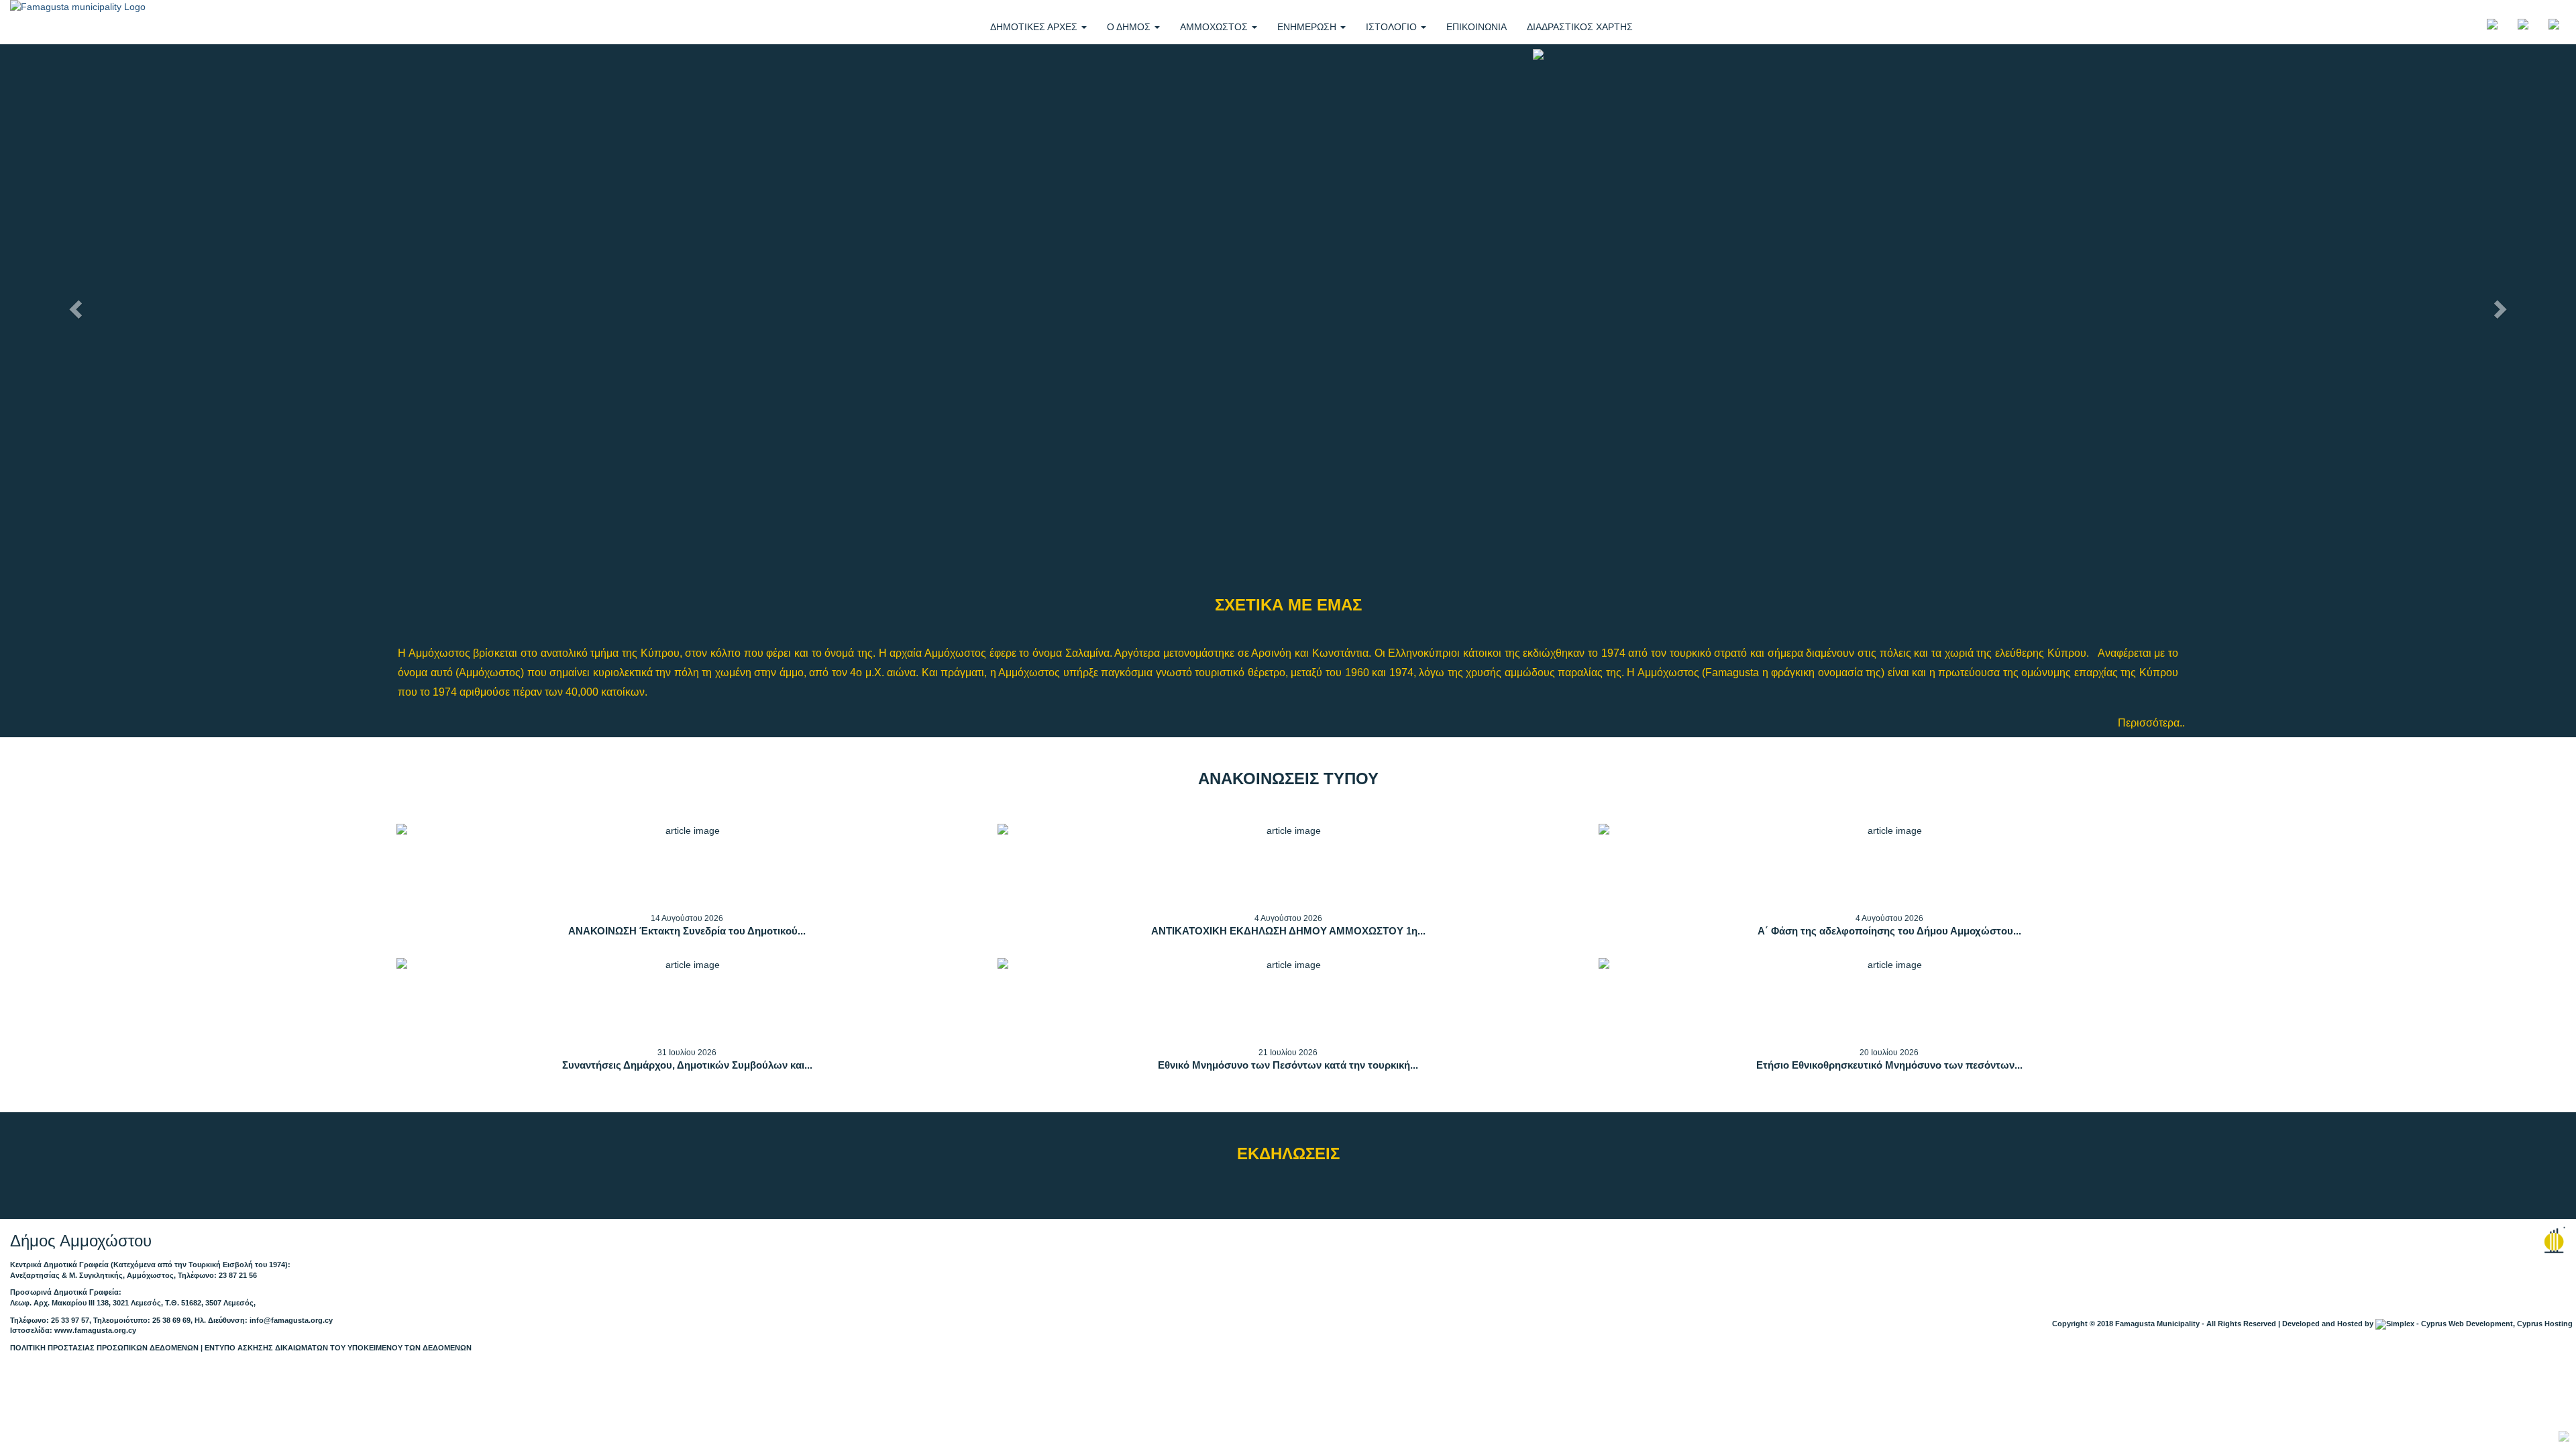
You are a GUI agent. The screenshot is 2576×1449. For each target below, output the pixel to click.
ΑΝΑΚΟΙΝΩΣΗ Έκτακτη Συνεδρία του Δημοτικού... (687, 931)
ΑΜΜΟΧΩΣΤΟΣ (1215, 27)
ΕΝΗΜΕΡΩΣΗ (1308, 27)
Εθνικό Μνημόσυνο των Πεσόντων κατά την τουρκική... (1288, 1065)
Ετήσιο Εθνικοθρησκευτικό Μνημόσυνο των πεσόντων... (1889, 1065)
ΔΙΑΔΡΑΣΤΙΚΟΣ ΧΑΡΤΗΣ (1580, 27)
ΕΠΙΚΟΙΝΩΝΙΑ (1477, 27)
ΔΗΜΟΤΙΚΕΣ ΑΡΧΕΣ (1035, 27)
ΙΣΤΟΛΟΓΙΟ (1393, 27)
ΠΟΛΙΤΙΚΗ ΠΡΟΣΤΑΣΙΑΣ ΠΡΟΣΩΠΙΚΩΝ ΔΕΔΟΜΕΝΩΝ (104, 1348)
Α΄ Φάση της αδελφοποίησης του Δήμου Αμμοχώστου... (1889, 931)
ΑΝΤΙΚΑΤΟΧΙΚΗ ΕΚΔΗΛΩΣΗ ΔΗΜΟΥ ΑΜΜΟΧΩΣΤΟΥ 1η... (1288, 931)
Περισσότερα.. (2151, 722)
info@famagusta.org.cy (291, 1320)
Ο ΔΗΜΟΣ (1130, 27)
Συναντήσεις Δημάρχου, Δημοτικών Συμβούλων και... (687, 1065)
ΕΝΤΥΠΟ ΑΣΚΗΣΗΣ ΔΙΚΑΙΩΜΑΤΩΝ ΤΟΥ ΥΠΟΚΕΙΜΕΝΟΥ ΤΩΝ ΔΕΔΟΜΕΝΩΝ (338, 1348)
